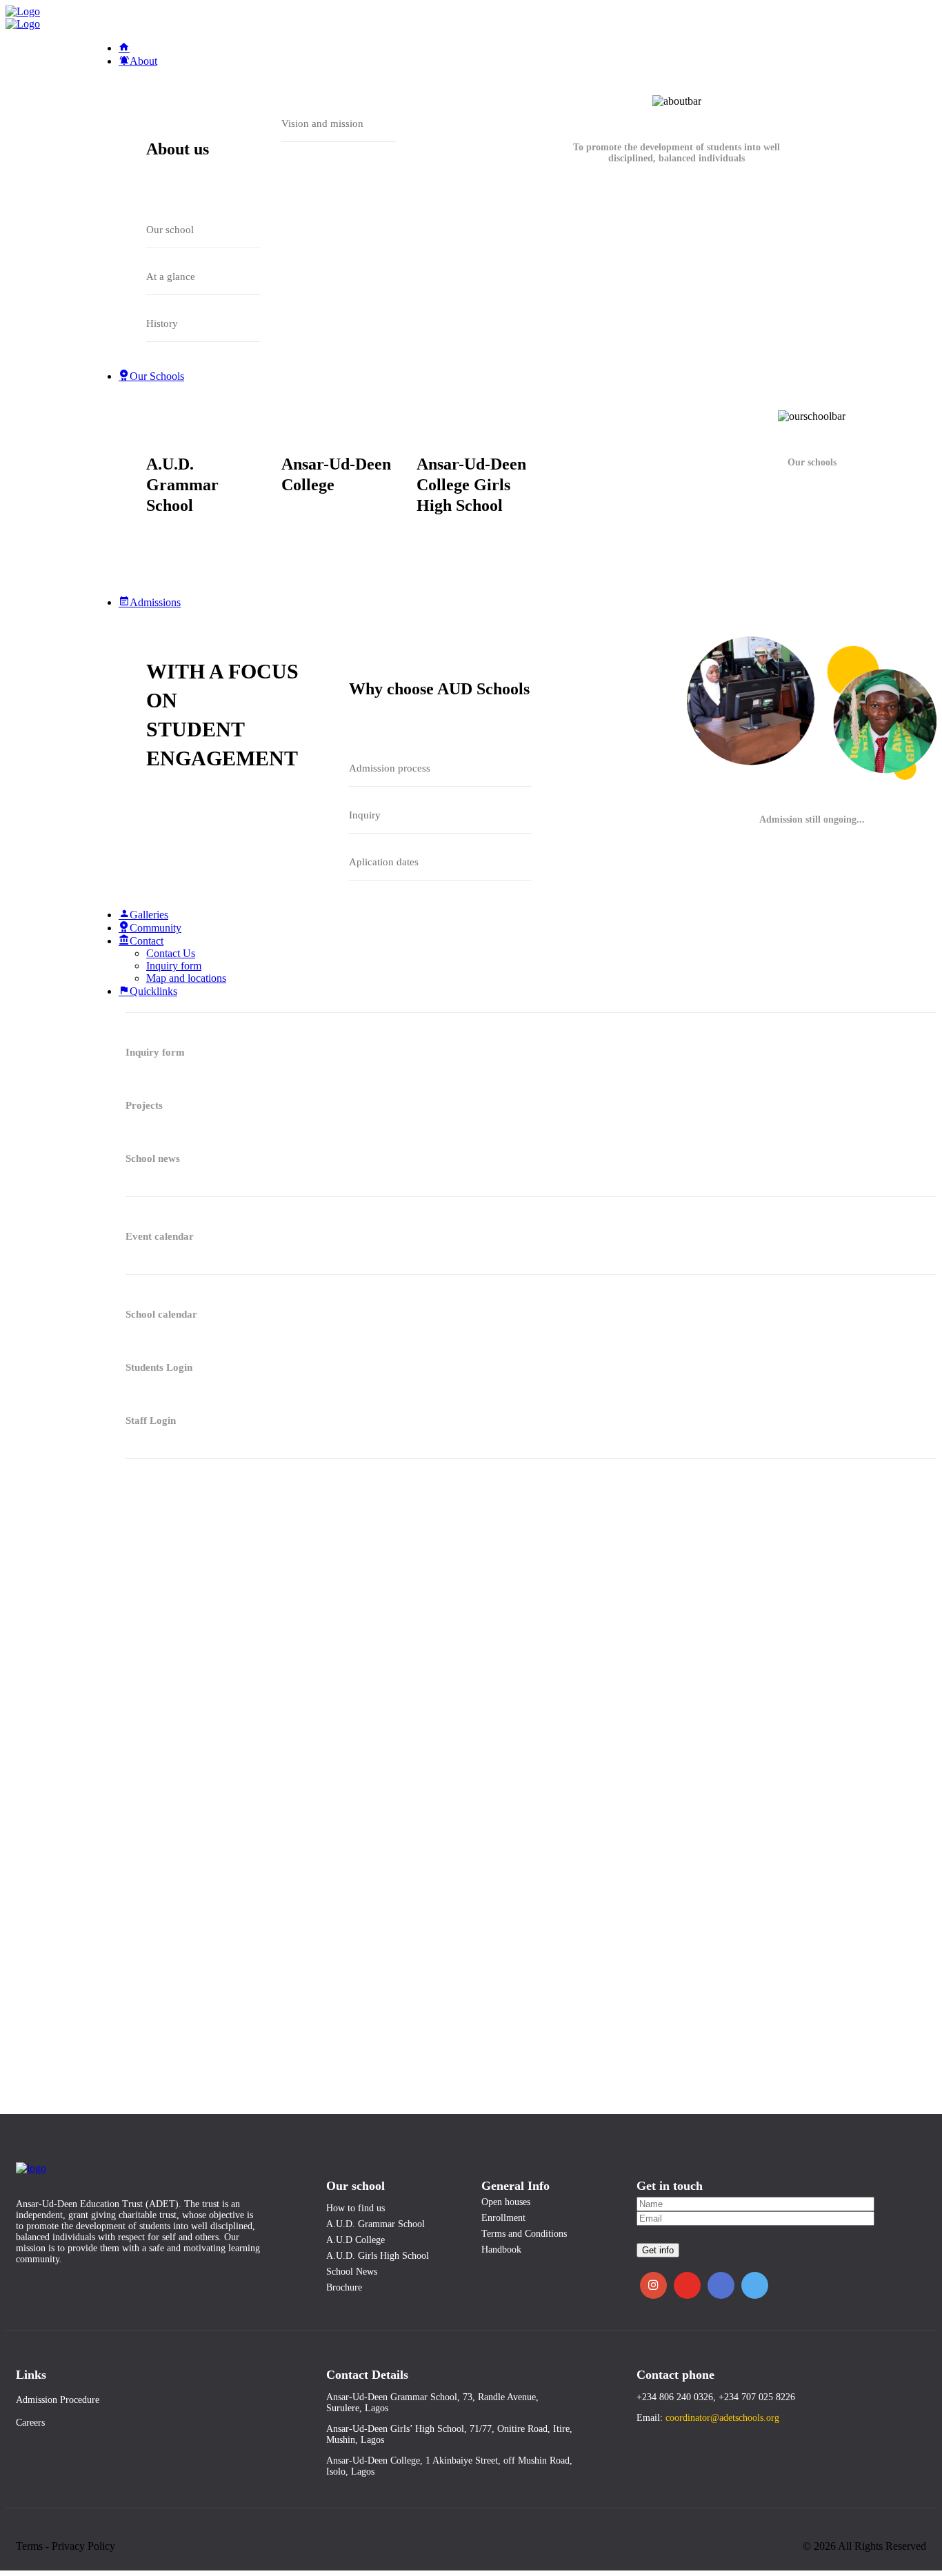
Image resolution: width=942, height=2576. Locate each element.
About (143, 61)
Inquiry (365, 815)
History (162, 323)
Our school (170, 230)
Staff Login (151, 1420)
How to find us (355, 2208)
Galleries (149, 915)
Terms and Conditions (524, 2234)
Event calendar (160, 1236)
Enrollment (503, 2218)
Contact (147, 941)
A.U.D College (355, 2240)
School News (352, 2272)
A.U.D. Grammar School (182, 485)
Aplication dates (384, 862)
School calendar (161, 1314)
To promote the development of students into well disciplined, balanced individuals (677, 153)
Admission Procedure (58, 2400)
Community (156, 928)
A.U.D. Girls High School (378, 2256)
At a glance (171, 276)
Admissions (155, 602)
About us (178, 149)
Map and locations (186, 978)
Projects (144, 1105)
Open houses (506, 2202)
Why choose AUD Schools (439, 689)
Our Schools (157, 376)
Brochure (344, 2287)
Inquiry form (174, 966)
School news (153, 1158)
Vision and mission (322, 123)
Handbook (501, 2250)
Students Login (159, 1367)
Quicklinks (153, 991)
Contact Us (171, 953)
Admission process (390, 768)
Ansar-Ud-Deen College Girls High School (471, 485)
